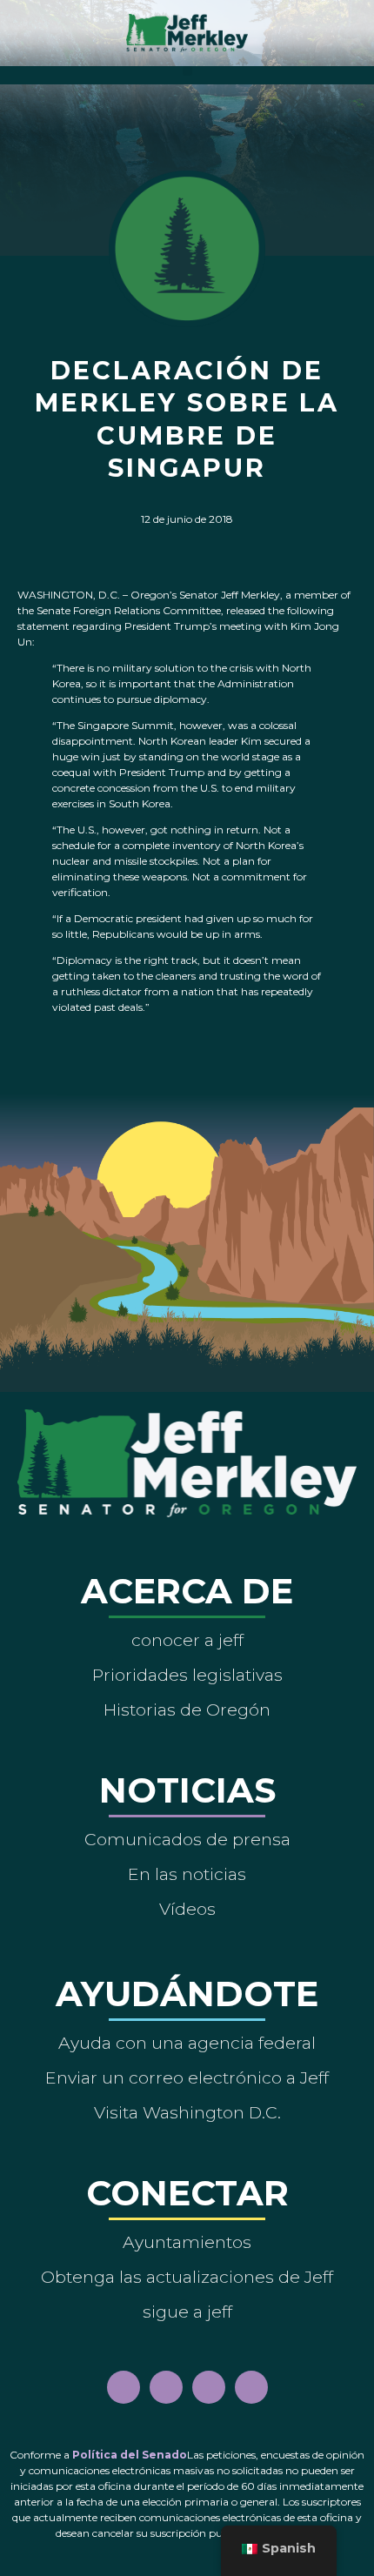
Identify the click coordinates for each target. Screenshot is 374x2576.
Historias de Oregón (187, 1710)
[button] (187, 71)
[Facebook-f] (124, 2387)
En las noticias (187, 1874)
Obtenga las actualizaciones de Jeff (187, 2277)
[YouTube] (209, 2387)
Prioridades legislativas (187, 1675)
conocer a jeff (187, 1640)
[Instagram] (166, 2387)
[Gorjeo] (251, 2387)
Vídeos (187, 1909)
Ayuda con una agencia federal (187, 2043)
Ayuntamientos (187, 2242)
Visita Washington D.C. (187, 2112)
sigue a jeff (187, 2312)
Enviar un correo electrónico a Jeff (187, 2078)
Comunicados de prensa (187, 1839)
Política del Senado (130, 2455)
